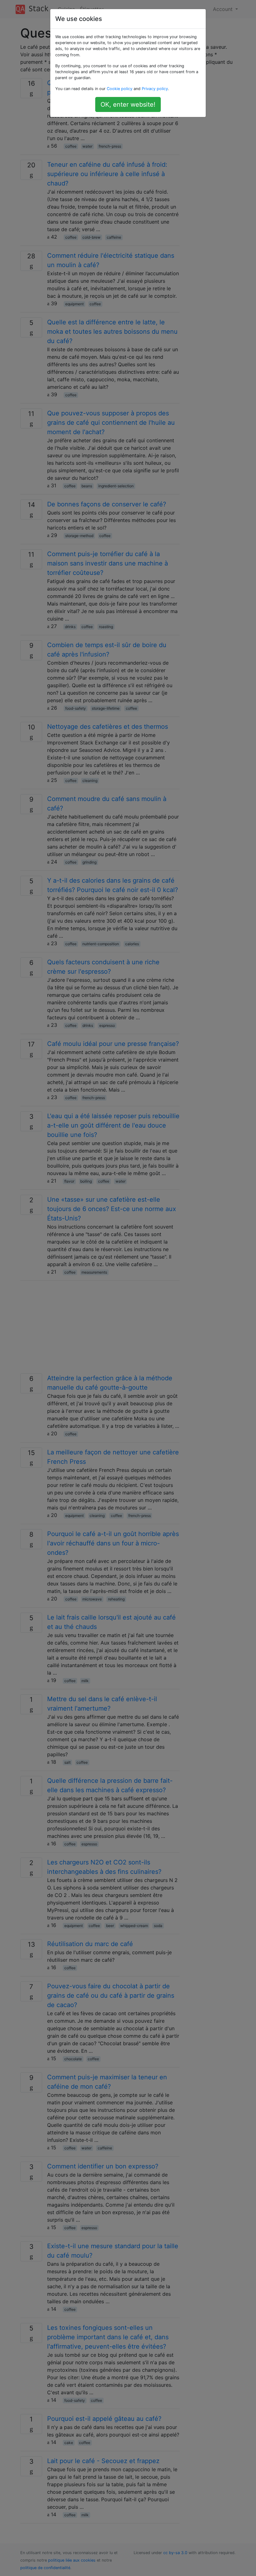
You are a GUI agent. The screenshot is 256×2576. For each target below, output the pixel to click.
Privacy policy (155, 89)
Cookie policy (120, 89)
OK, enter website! (128, 104)
